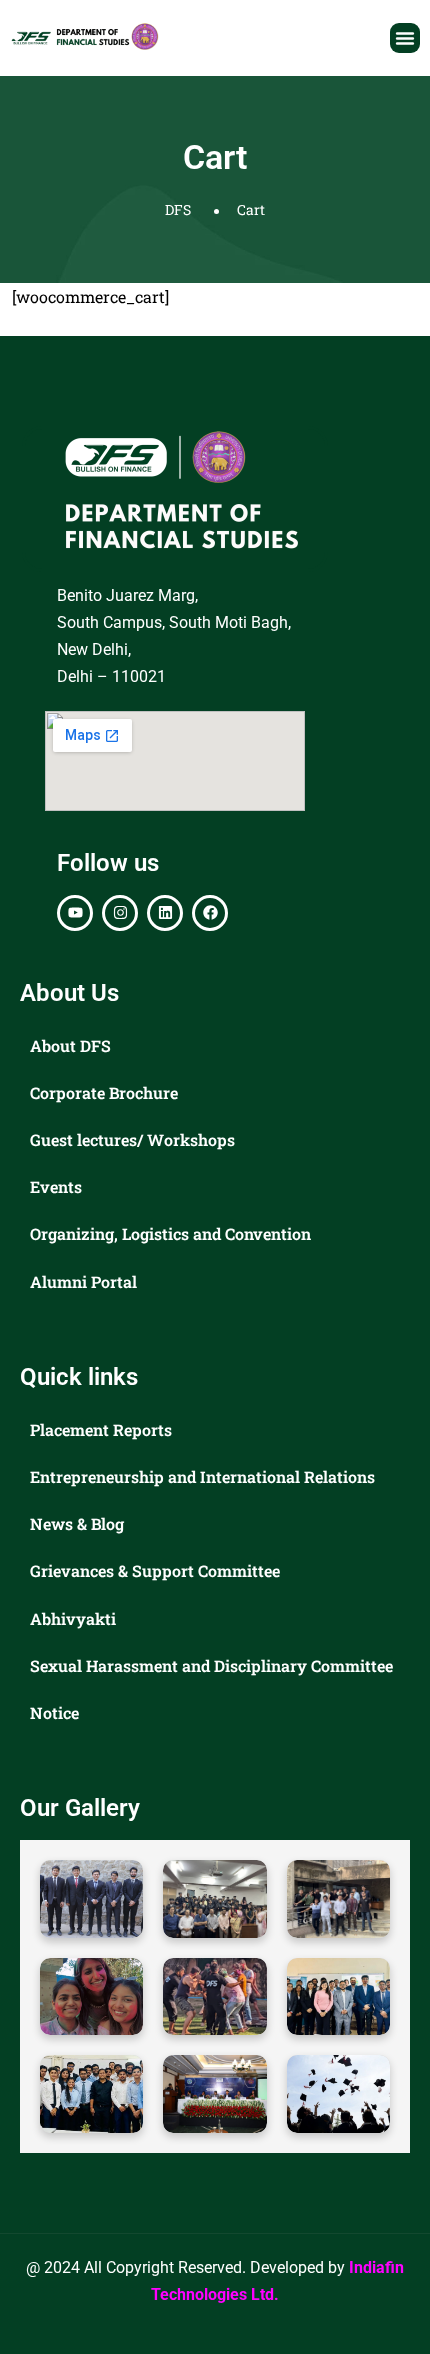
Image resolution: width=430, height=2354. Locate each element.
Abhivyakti (73, 1618)
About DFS (70, 1045)
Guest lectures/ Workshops (132, 1139)
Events (56, 1186)
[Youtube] (75, 913)
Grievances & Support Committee (155, 1570)
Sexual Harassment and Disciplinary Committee (211, 1665)
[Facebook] (210, 913)
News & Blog (77, 1523)
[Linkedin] (165, 913)
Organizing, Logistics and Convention (170, 1233)
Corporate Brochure (104, 1092)
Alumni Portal (83, 1281)
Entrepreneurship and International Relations (202, 1476)
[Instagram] (120, 913)
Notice (54, 1712)
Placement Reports (101, 1429)
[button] (405, 38)
